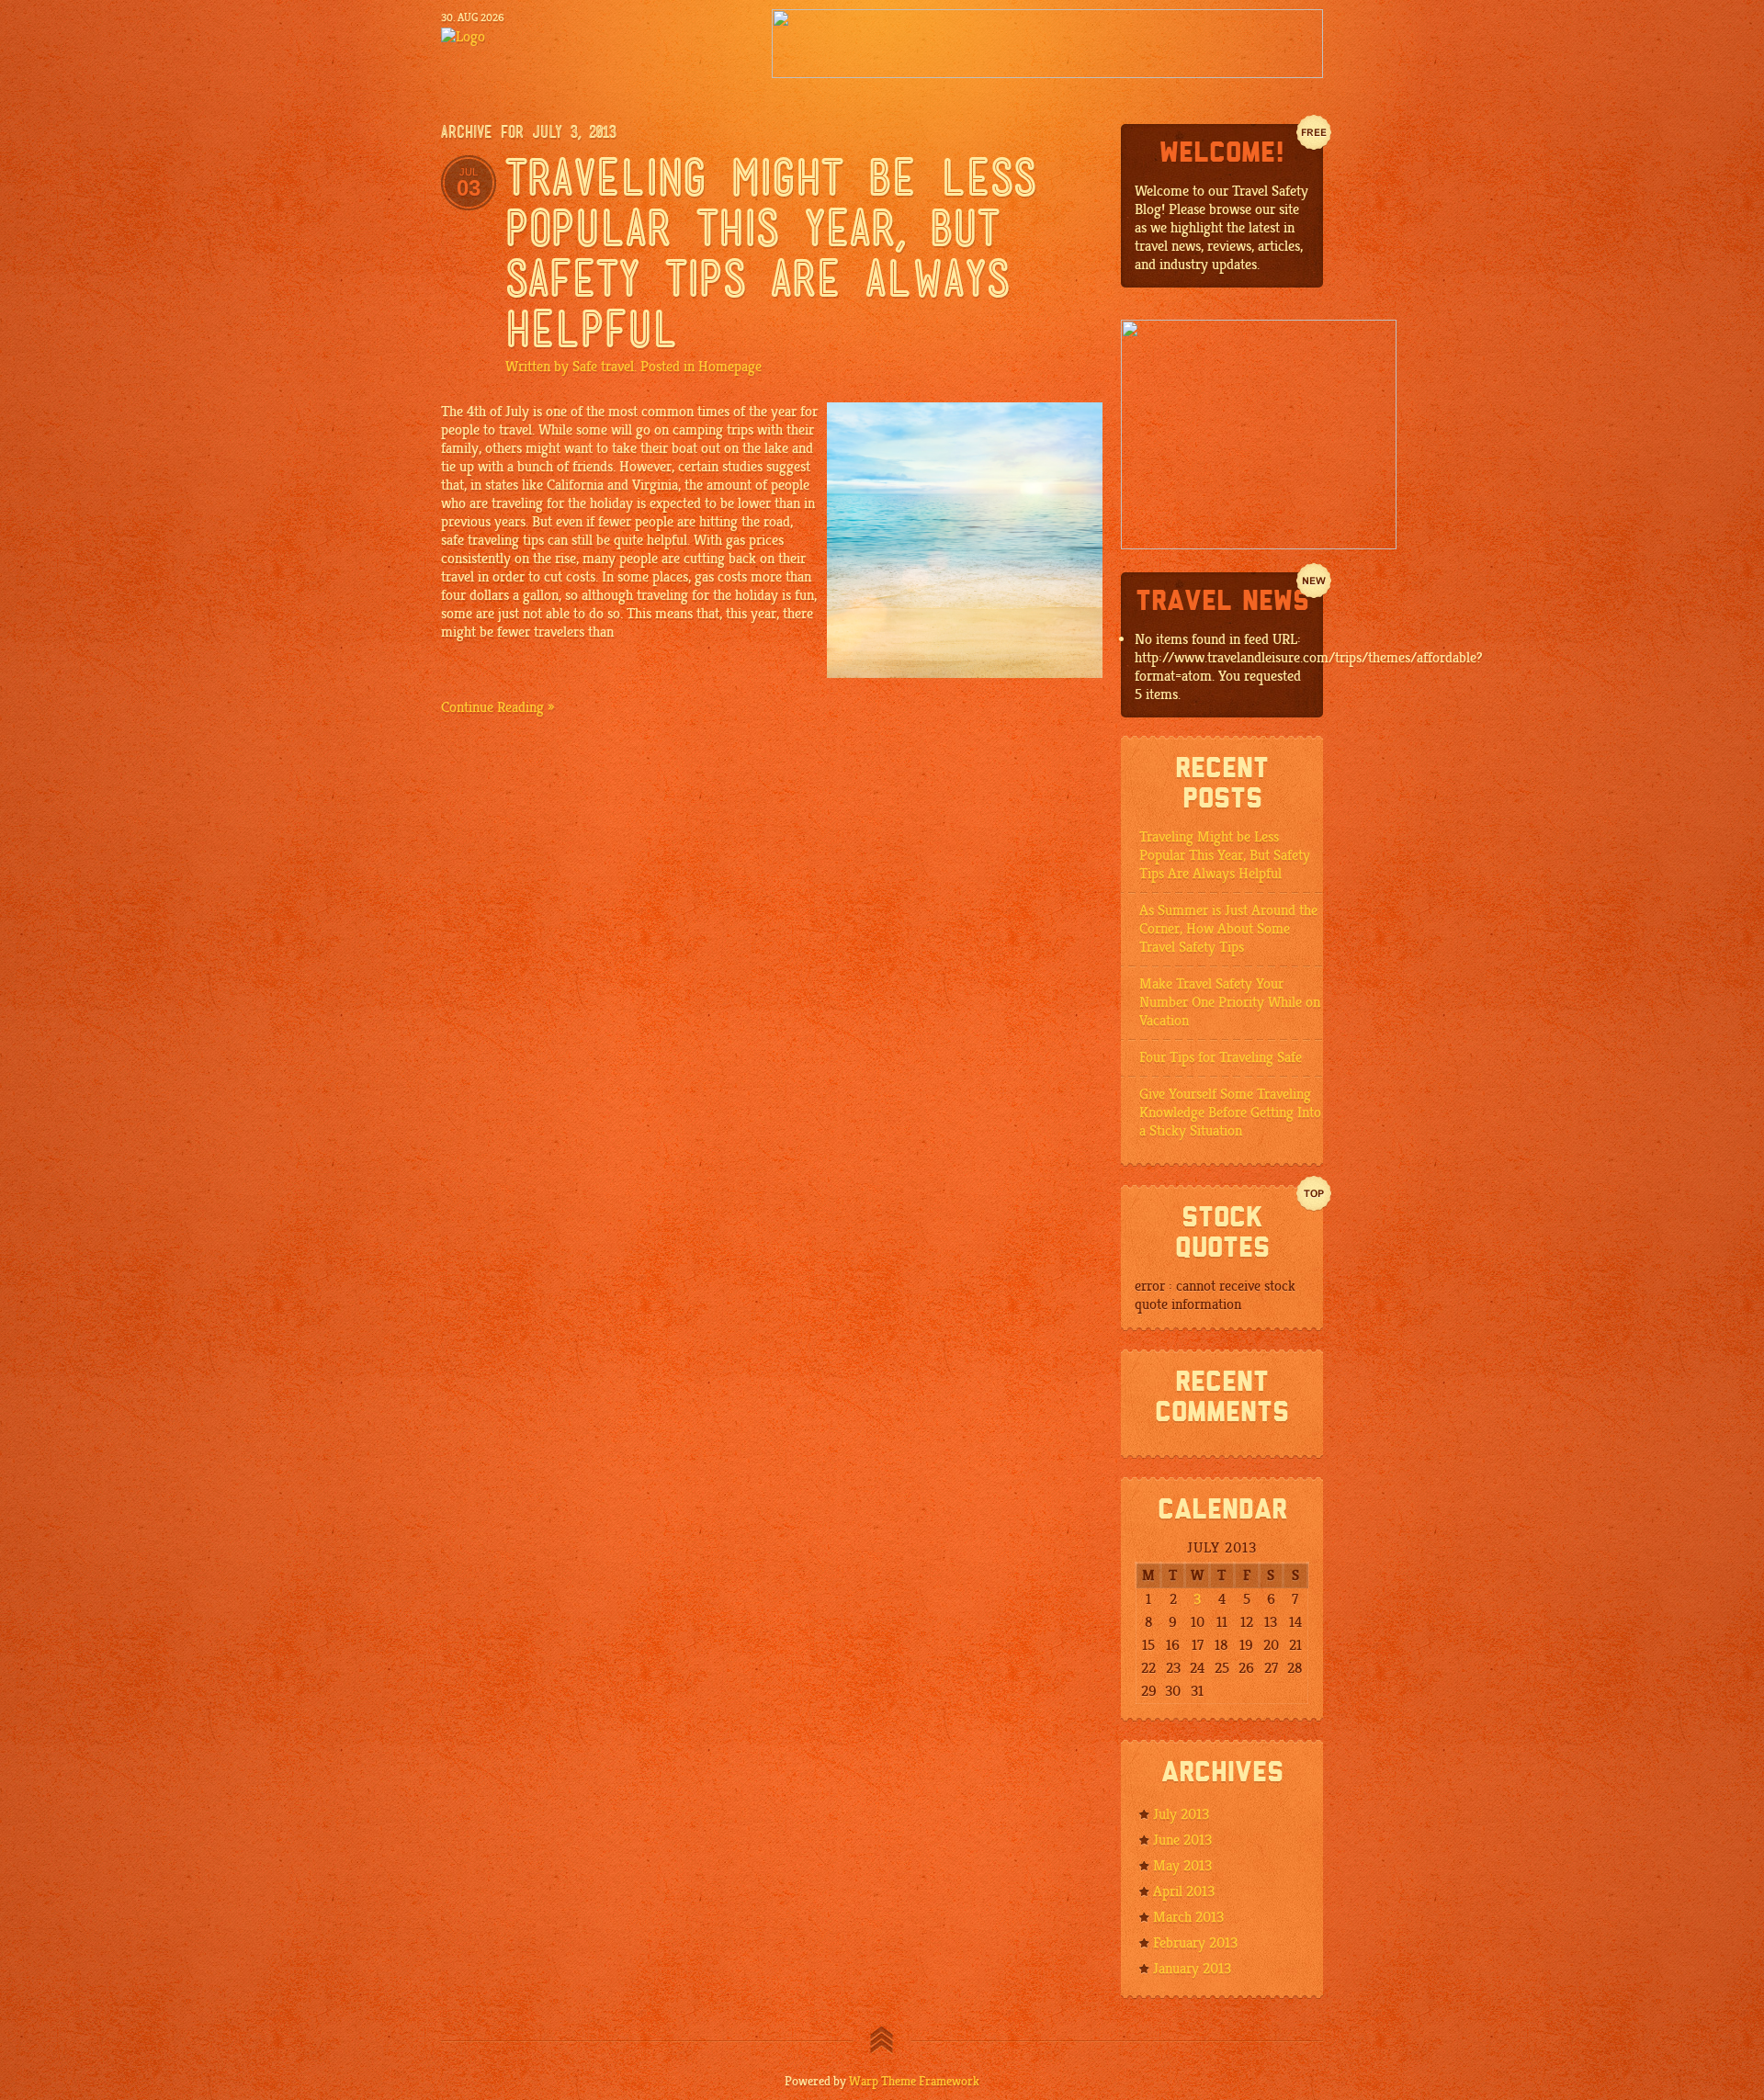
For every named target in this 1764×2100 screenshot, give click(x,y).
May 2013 (1182, 1866)
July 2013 (1181, 1814)
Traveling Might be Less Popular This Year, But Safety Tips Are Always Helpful (1225, 855)
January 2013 (1192, 1969)
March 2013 (1188, 1917)
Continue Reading (492, 707)
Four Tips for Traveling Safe (1221, 1057)
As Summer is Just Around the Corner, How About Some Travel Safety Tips (1228, 929)
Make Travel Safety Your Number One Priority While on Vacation (1230, 1002)
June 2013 (1182, 1840)
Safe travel (603, 367)
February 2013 (1195, 1943)
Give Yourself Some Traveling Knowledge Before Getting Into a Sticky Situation (1230, 1112)
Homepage (730, 367)
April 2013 (1184, 1891)
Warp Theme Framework (914, 2081)
